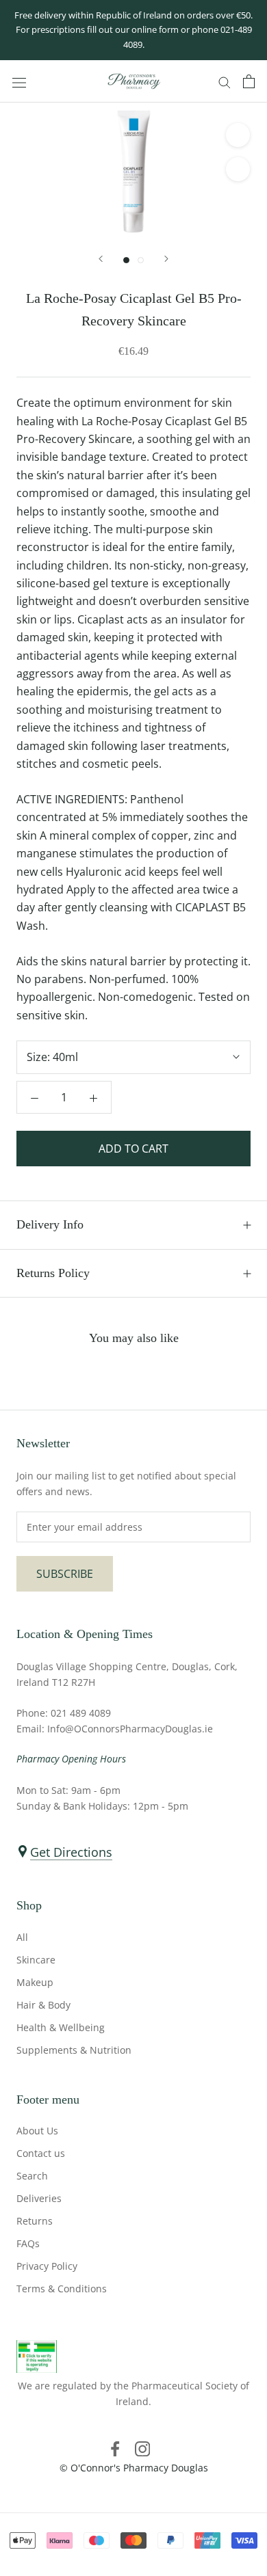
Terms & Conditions (62, 2289)
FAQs (28, 2243)
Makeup (35, 1982)
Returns (35, 2221)
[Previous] (101, 259)
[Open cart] (249, 81)
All (22, 1937)
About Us (37, 2131)
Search (32, 2176)
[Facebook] (115, 2448)
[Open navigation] (19, 82)
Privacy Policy (47, 2266)
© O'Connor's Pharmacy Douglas (134, 2468)
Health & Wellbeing (61, 2027)
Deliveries (39, 2198)
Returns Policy (53, 1273)
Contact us (41, 2153)
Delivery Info (50, 1224)
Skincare (36, 1960)
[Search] (225, 81)
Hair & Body (43, 2005)
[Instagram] (142, 2448)
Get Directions (71, 1852)
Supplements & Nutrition (74, 2050)
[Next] (166, 259)
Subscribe (65, 1574)
